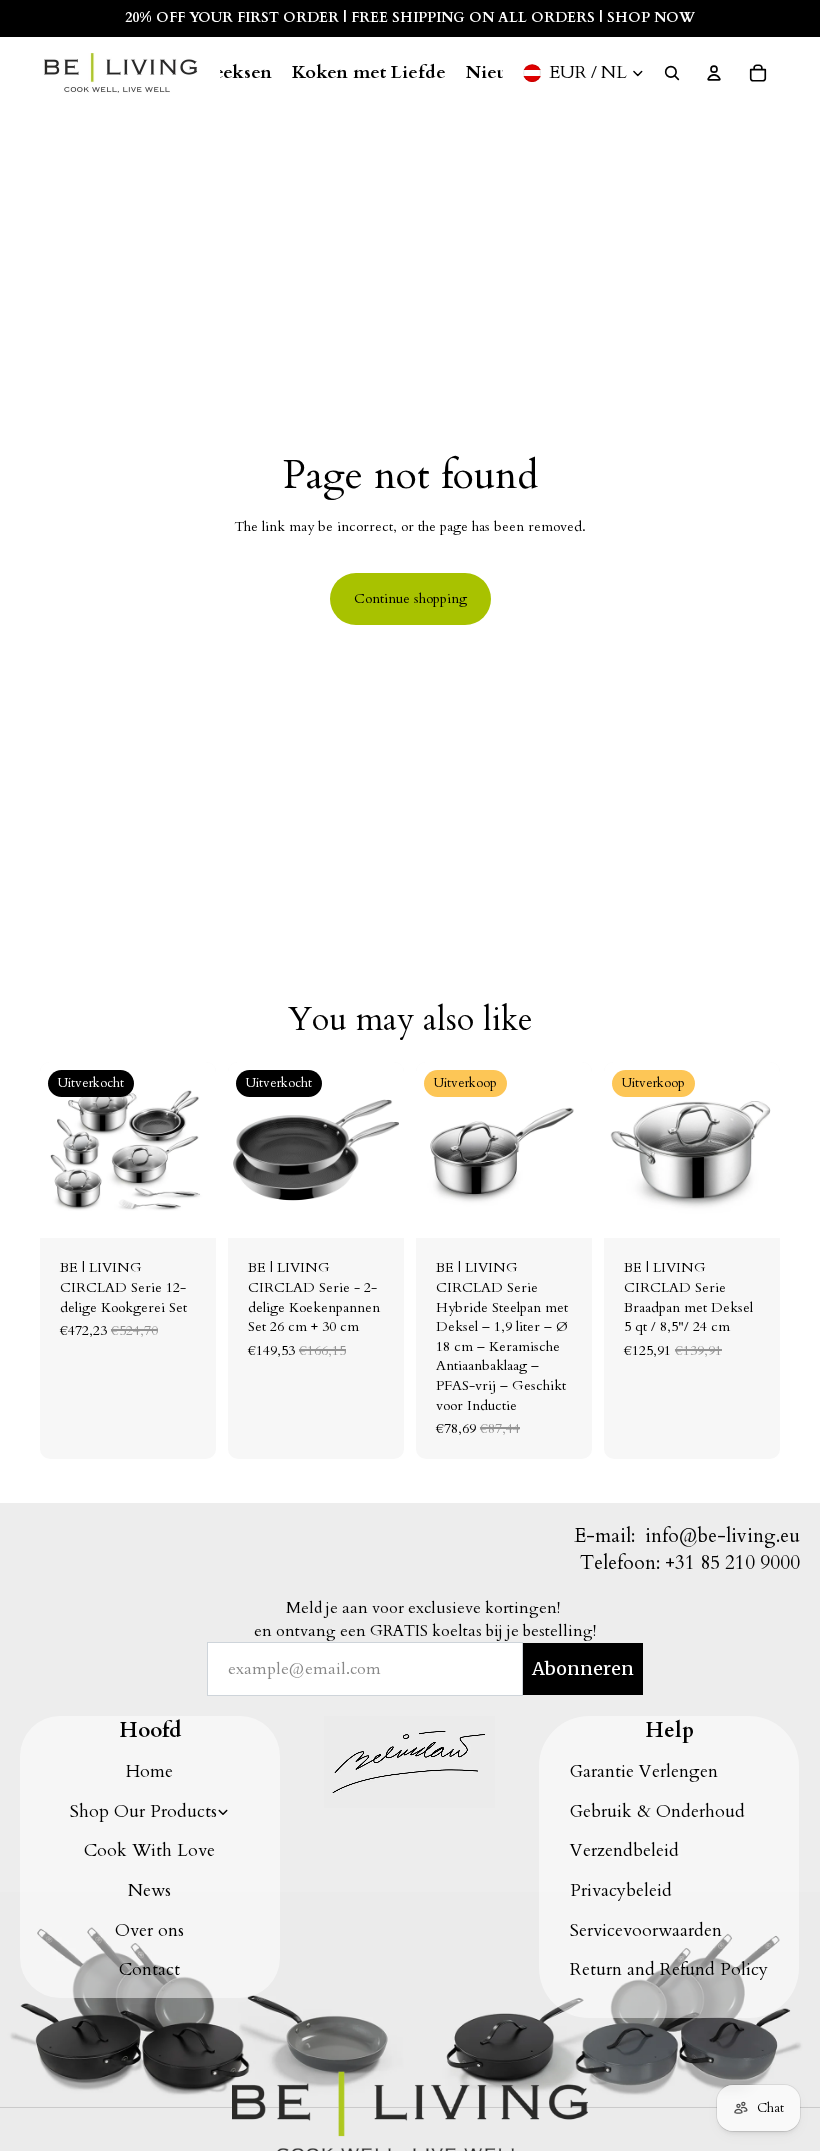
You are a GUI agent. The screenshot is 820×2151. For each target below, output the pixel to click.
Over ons (149, 1930)
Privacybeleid (621, 1890)
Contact (149, 1969)
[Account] (714, 73)
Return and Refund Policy (669, 1969)
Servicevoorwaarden (646, 1930)
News (149, 1890)
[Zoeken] (672, 73)
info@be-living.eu (722, 1536)
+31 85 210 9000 (732, 1563)
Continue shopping (410, 598)
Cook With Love (149, 1850)
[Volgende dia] (194, 1150)
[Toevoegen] (561, 1208)
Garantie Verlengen (644, 1771)
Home (149, 1771)
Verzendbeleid (624, 1850)
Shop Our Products (143, 1811)
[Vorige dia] (62, 1150)
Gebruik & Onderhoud (657, 1811)
